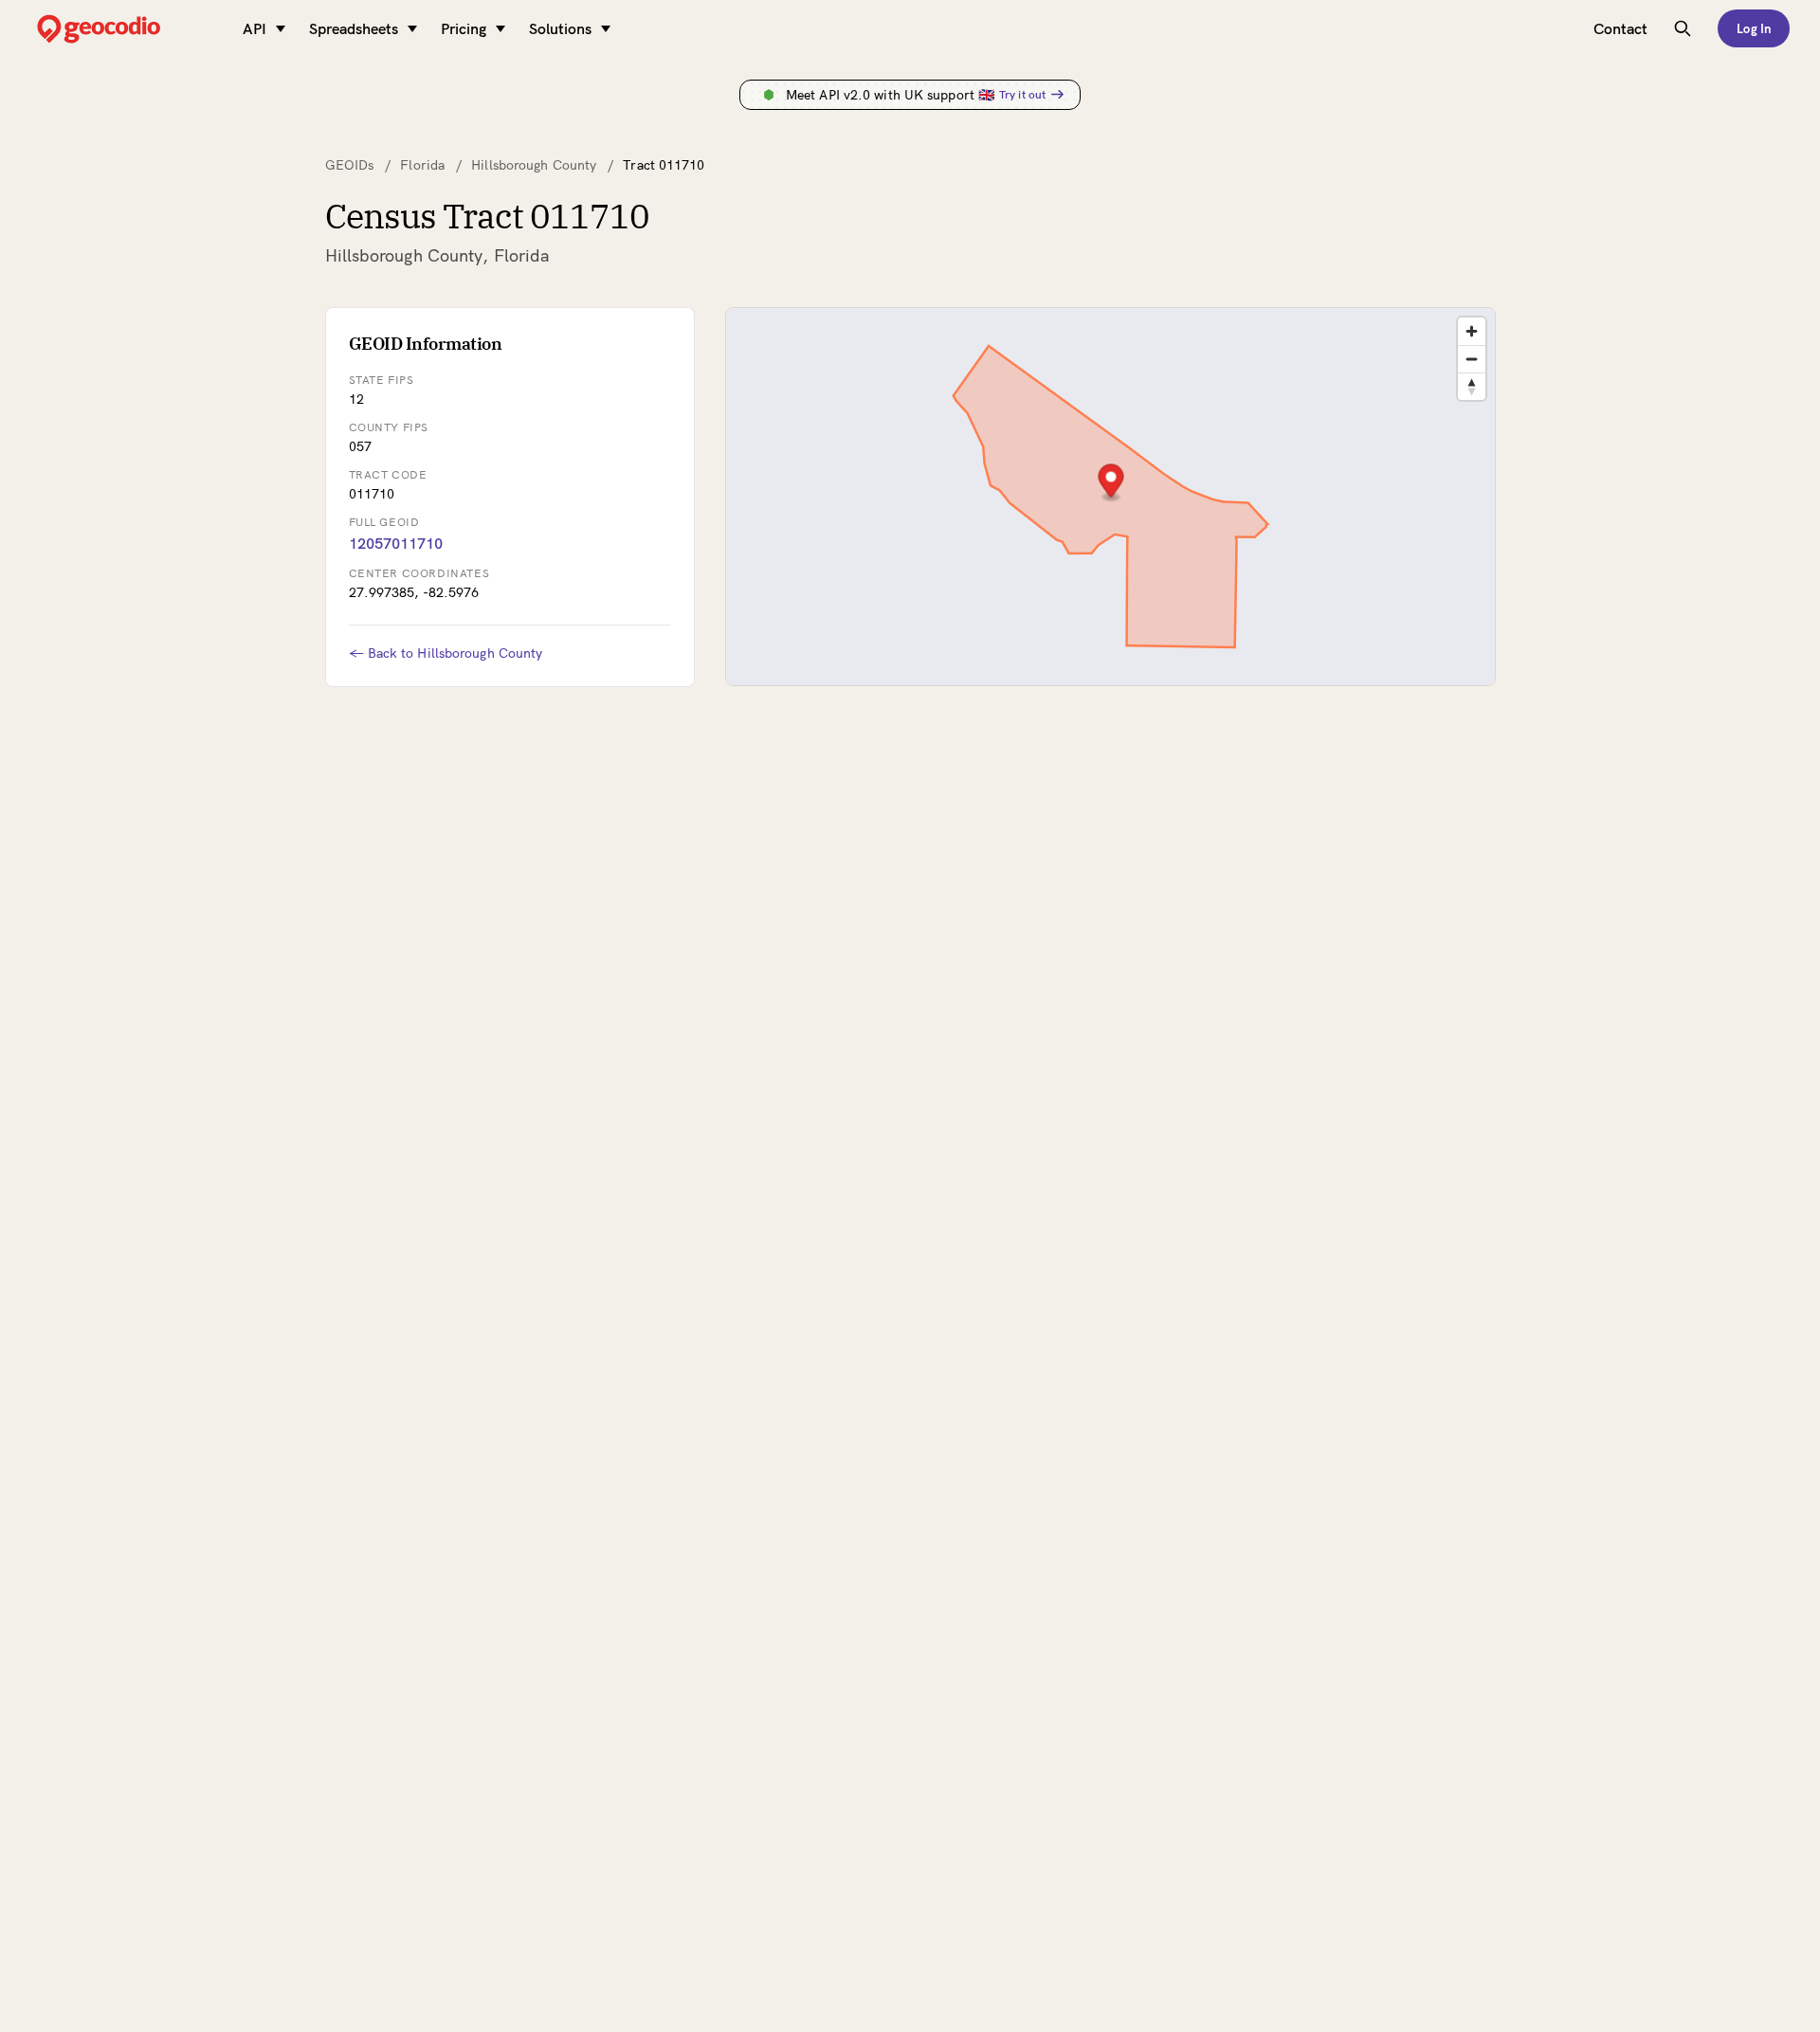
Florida (422, 165)
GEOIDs (350, 165)
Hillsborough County (534, 165)
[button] (1110, 483)
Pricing (464, 28)
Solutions (560, 28)
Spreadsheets (354, 28)
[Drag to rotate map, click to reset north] (1472, 386)
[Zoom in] (1472, 331)
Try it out (1022, 94)
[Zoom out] (1472, 359)
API (255, 28)
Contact (1620, 28)
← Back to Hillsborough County (446, 653)
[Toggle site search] (1683, 28)
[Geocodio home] (127, 29)
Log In (1754, 28)
